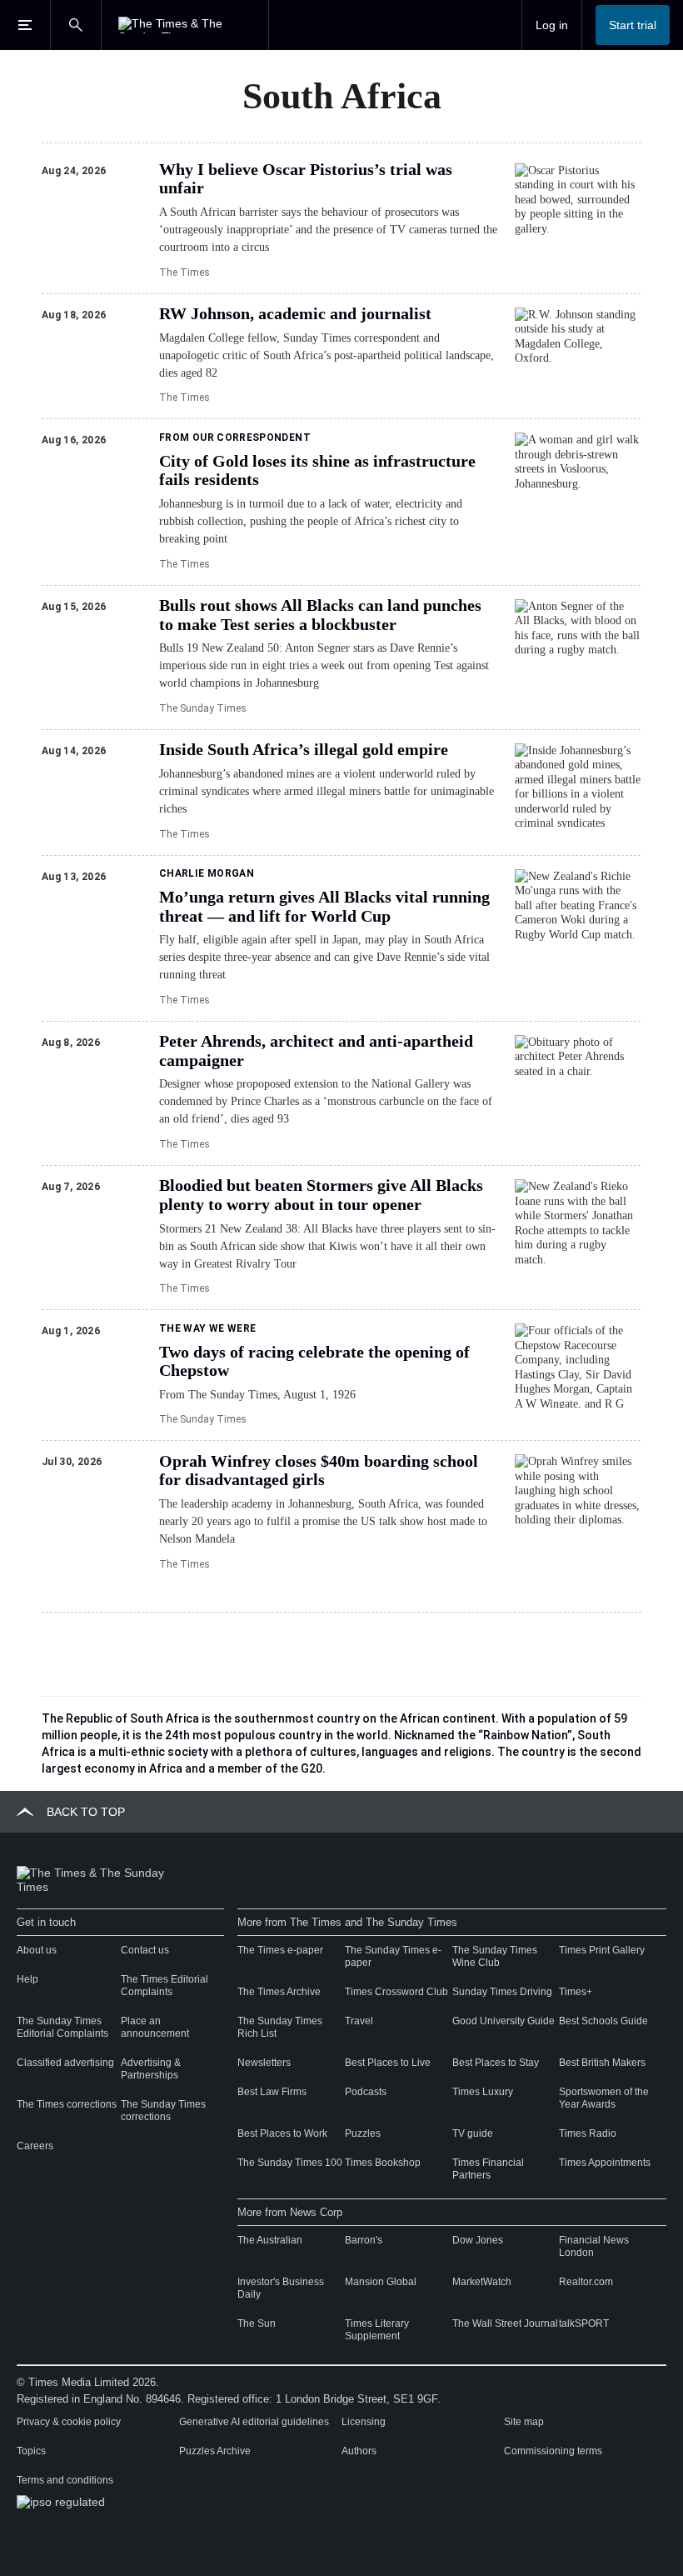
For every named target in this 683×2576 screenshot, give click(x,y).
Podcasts (366, 2092)
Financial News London (594, 2246)
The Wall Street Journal (505, 2323)
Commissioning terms (553, 2451)
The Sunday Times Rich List (280, 2027)
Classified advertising (65, 2063)
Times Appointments (605, 2163)
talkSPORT (584, 2323)
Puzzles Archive (215, 2451)
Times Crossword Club (396, 1992)
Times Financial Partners (488, 2169)
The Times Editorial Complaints (165, 1986)
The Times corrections (67, 2104)
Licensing (364, 2422)
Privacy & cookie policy (69, 2422)
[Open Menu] (25, 25)
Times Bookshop (383, 2163)
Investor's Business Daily (281, 2288)
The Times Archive (279, 1992)
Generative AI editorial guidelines (254, 2422)
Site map (524, 2422)
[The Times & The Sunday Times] (185, 25)
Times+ (576, 1992)
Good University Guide (504, 2021)
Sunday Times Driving (502, 1992)
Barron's (364, 2240)
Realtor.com (586, 2282)
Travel (359, 2021)
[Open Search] (76, 25)
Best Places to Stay (496, 2063)
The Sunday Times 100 (290, 2163)
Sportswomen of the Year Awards (604, 2098)
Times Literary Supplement (377, 2330)
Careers (35, 2146)
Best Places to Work (282, 2133)
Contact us (145, 1950)
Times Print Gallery (602, 1950)
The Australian (270, 2240)
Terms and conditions (65, 2480)
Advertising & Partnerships (151, 2069)
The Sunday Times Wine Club (495, 1956)
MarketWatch (482, 2282)
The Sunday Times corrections (163, 2111)
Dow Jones (478, 2240)
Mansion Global (381, 2282)
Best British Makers (602, 2063)
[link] (329, 179)
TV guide (473, 2133)
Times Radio (588, 2133)
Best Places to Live (388, 2063)
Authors (359, 2451)
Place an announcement (155, 2027)
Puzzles (363, 2133)
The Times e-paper (280, 1950)
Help (27, 1979)
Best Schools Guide (603, 2021)
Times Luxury (483, 2092)
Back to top (86, 1812)
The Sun (257, 2323)
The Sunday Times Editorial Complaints (62, 2027)
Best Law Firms (272, 2092)
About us (37, 1950)
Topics (31, 2451)
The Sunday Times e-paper (393, 1956)
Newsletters (264, 2063)
